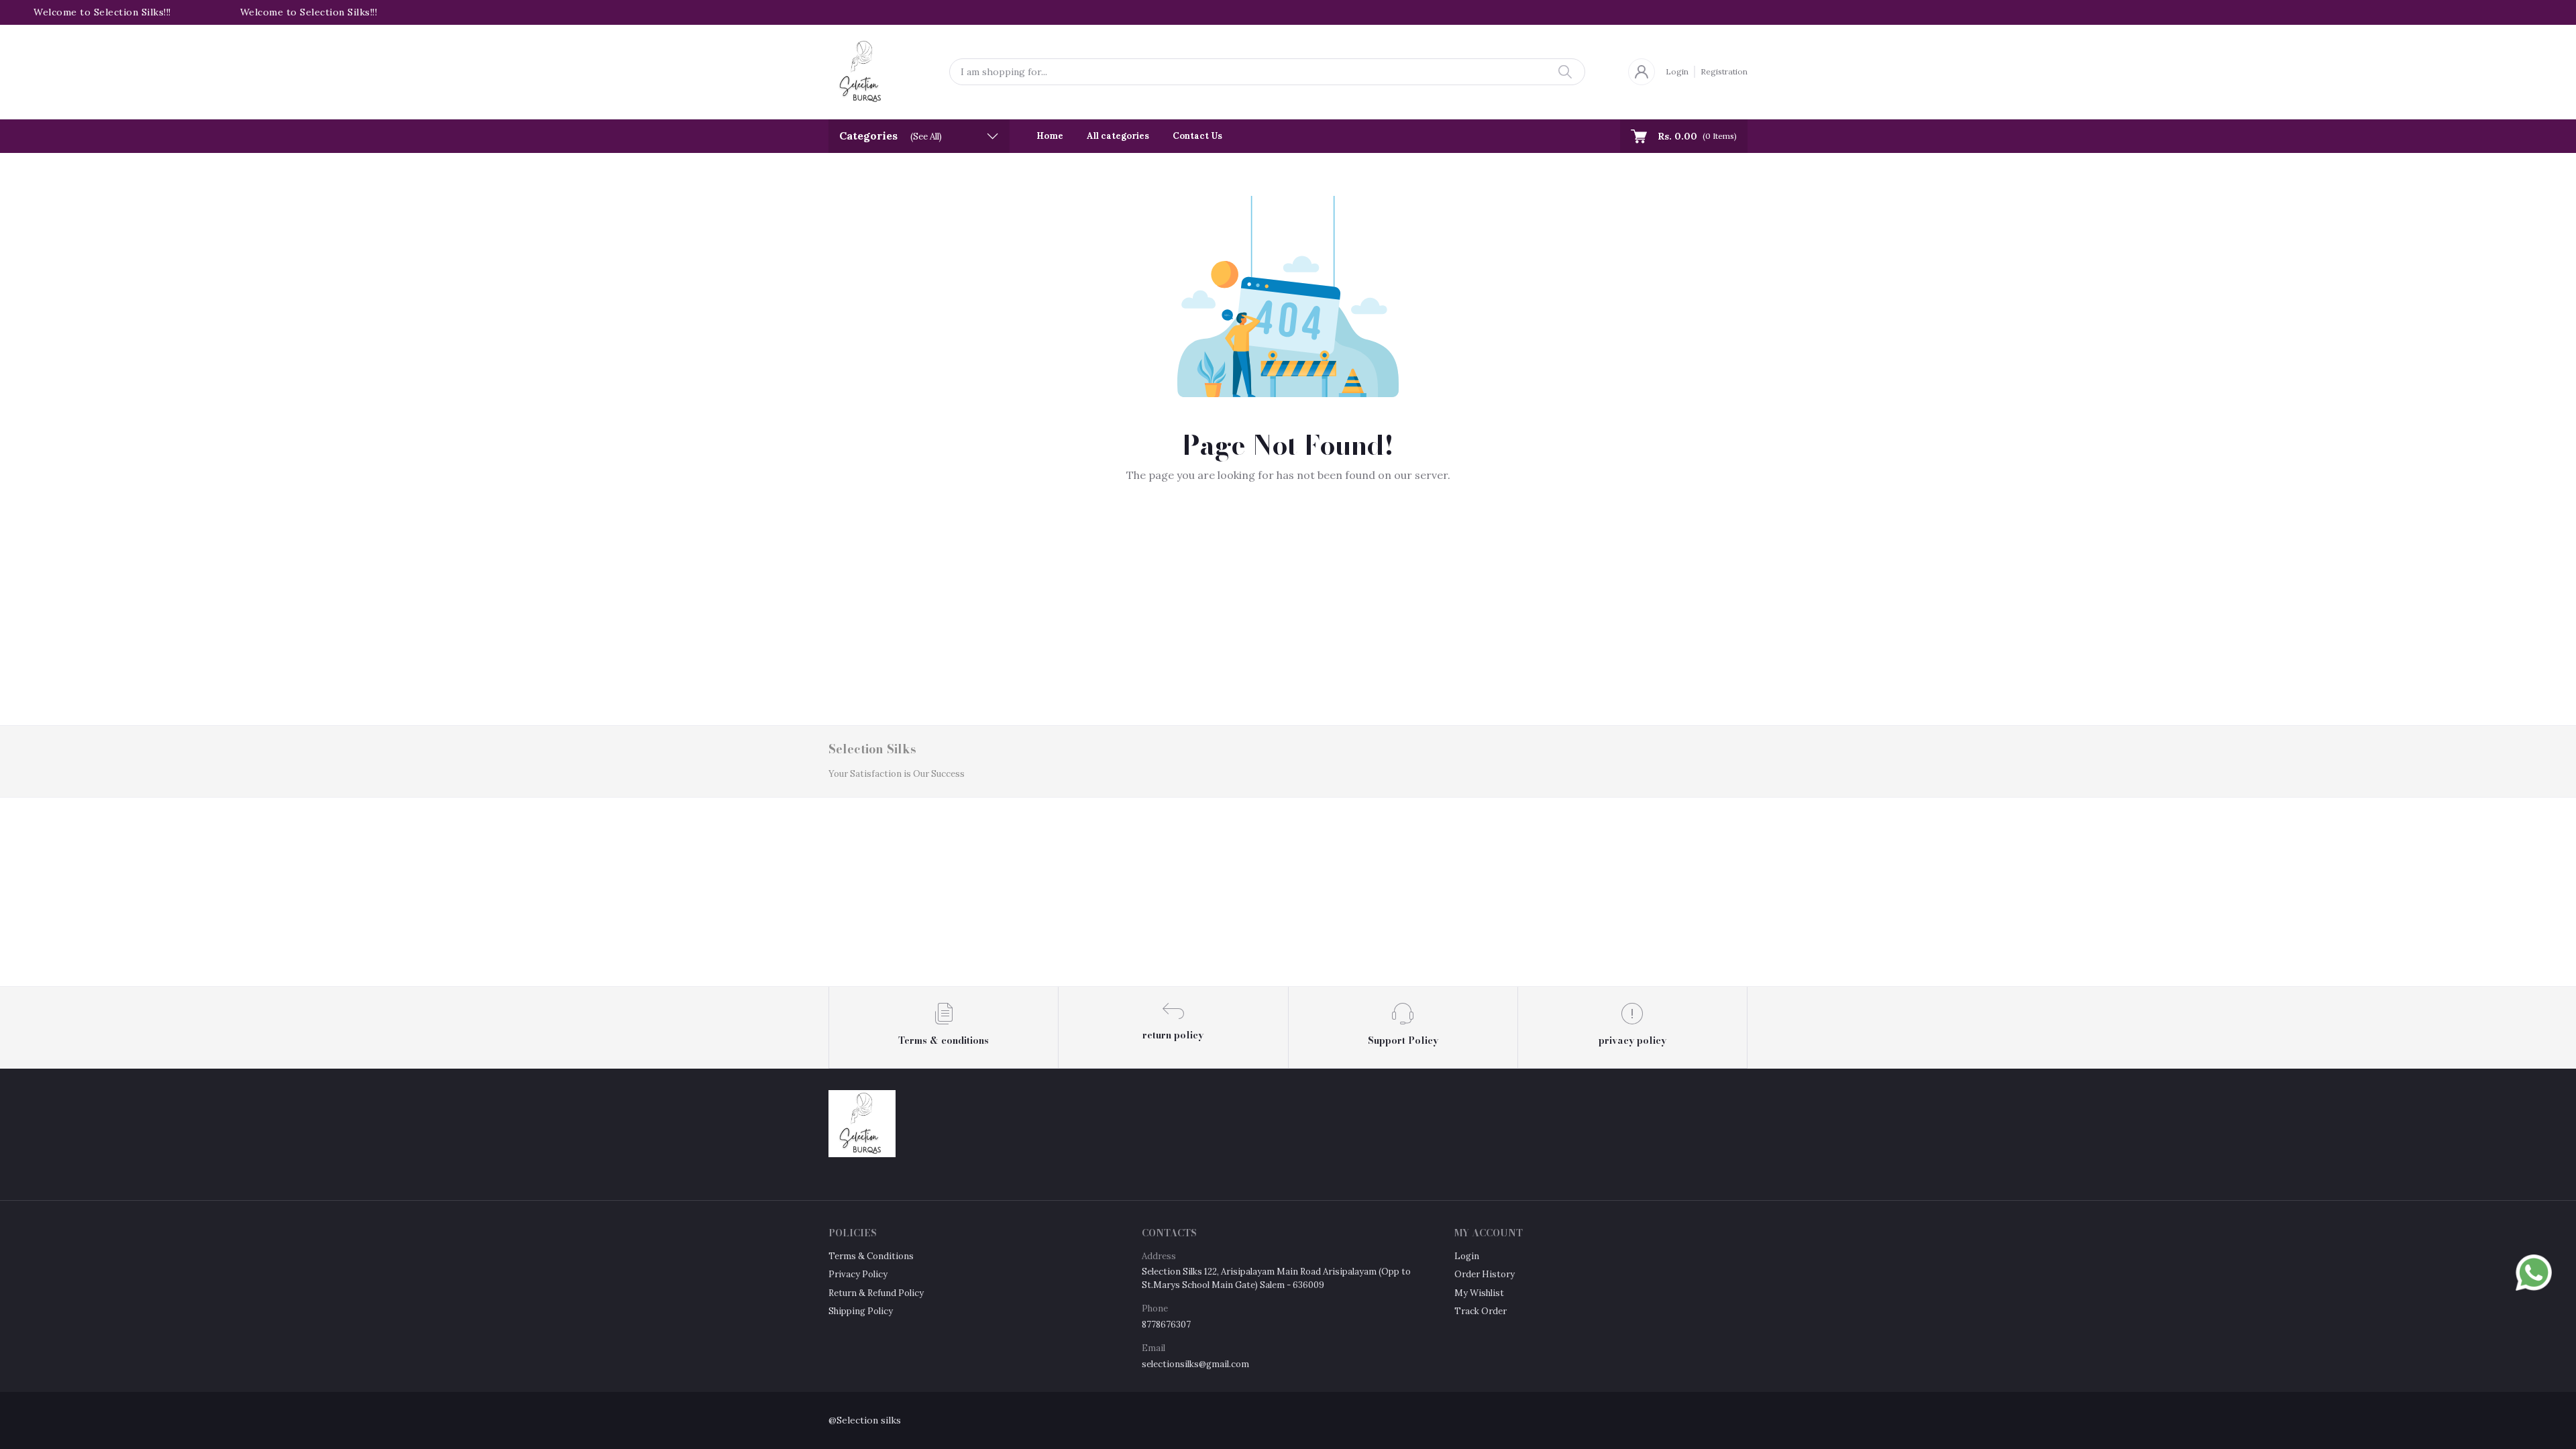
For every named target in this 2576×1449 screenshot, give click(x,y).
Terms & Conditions (871, 1256)
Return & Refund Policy (876, 1293)
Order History (1485, 1274)
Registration (1724, 71)
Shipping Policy (861, 1311)
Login (1677, 71)
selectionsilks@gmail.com (1195, 1364)
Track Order (1481, 1311)
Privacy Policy (858, 1274)
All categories (1118, 136)
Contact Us (1197, 136)
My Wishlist (1479, 1293)
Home (1050, 136)
